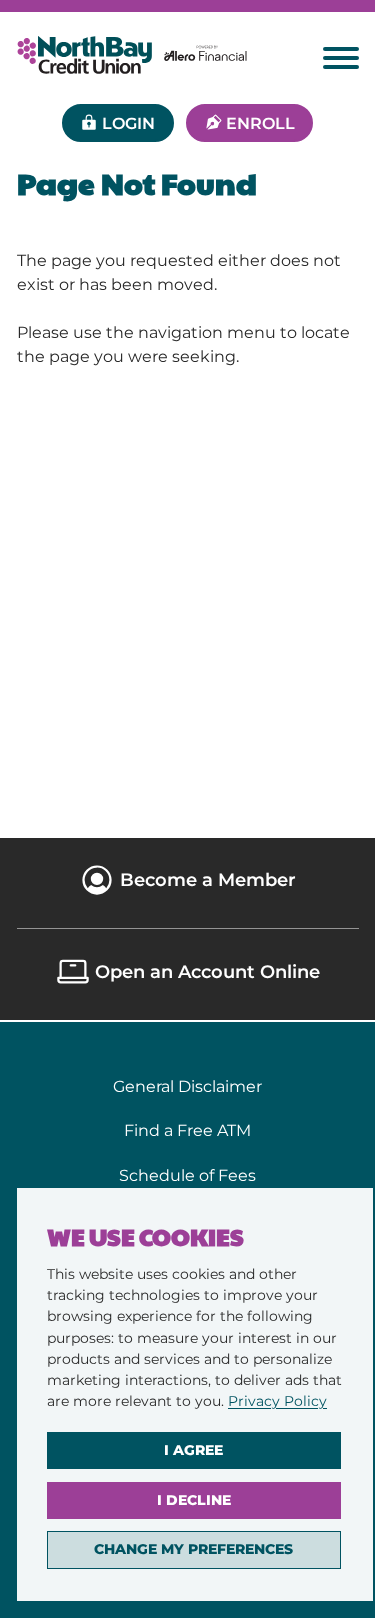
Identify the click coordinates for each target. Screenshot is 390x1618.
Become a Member (208, 879)
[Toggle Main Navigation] (341, 58)
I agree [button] (193, 1450)
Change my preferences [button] (193, 1549)
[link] (277, 1401)
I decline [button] (194, 1500)
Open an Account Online (207, 971)
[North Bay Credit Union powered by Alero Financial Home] (132, 55)
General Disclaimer (187, 1086)
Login (128, 123)
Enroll (260, 123)
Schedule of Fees (187, 1175)
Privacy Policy (277, 1401)
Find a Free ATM (187, 1130)
